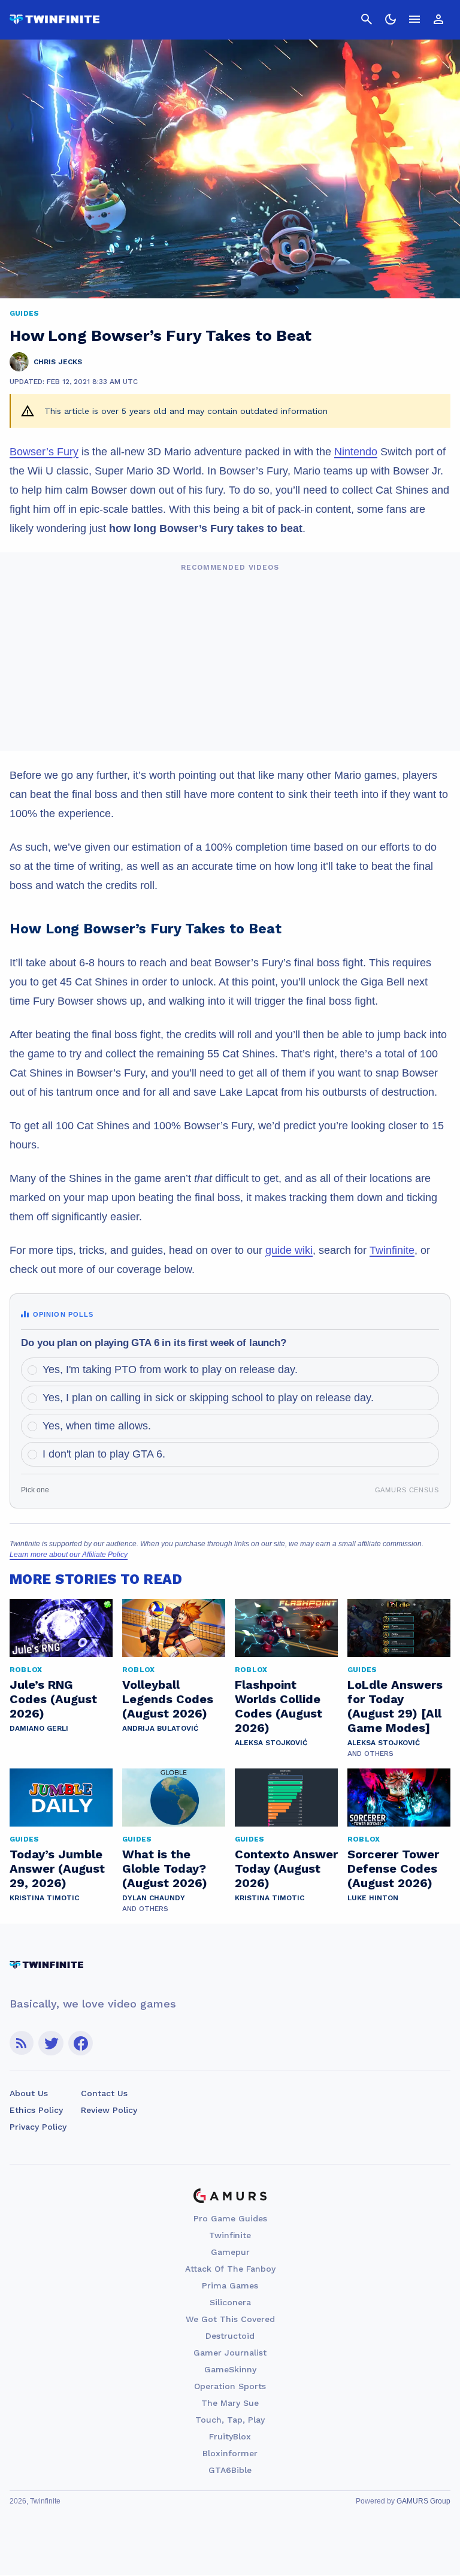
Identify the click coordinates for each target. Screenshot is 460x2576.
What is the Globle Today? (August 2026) (165, 1868)
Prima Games (230, 2285)
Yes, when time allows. (97, 1426)
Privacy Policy (38, 2127)
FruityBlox (230, 2436)
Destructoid (230, 2336)
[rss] (22, 2043)
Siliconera (230, 2302)
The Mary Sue (230, 2403)
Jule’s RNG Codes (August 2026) (53, 1699)
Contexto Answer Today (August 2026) (286, 1868)
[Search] (367, 19)
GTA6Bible (230, 2470)
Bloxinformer (230, 2453)
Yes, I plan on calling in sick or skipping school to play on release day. (208, 1398)
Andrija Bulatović (160, 1728)
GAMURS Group (423, 2501)
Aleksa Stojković (271, 1743)
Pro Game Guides (230, 2218)
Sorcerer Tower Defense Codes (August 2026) (393, 1868)
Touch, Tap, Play (230, 2420)
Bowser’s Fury (44, 452)
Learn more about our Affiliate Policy (69, 1555)
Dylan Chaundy (154, 1898)
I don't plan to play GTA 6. (104, 1454)
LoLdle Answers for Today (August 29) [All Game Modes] (395, 1706)
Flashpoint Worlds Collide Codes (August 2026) (279, 1706)
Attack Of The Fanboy (230, 2269)
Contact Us (104, 2093)
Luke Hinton (373, 1898)
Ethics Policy (36, 2110)
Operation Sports (230, 2386)
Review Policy (109, 2110)
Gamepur (230, 2252)
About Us (29, 2093)
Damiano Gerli (39, 1728)
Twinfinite (392, 1250)
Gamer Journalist (230, 2353)
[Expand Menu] (414, 19)
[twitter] (51, 2043)
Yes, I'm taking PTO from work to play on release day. (170, 1369)
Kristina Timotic (44, 1898)
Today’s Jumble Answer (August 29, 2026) (57, 1868)
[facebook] (81, 2043)
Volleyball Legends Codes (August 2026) (168, 1699)
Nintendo (356, 452)
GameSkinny (230, 2369)
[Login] (438, 19)
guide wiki (289, 1250)
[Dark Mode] (391, 19)
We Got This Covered (230, 2319)
